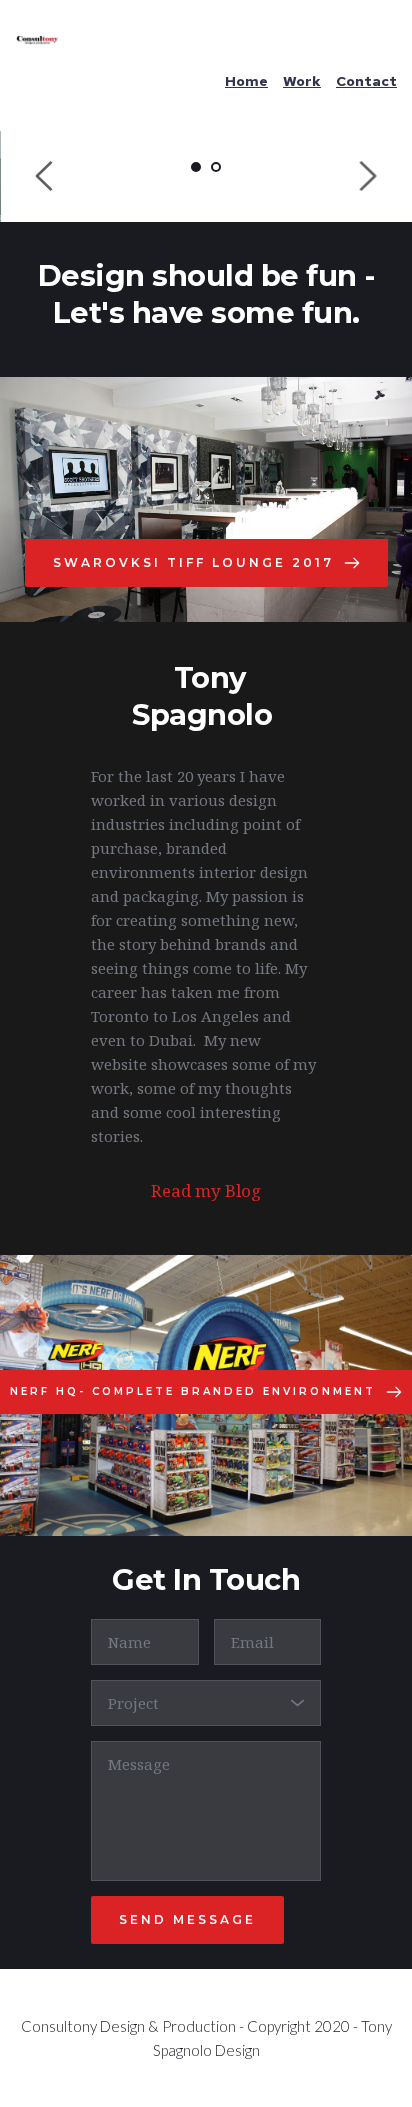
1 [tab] (196, 167)
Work (302, 81)
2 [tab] (216, 167)
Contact (366, 81)
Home (246, 81)
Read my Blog (206, 1190)
